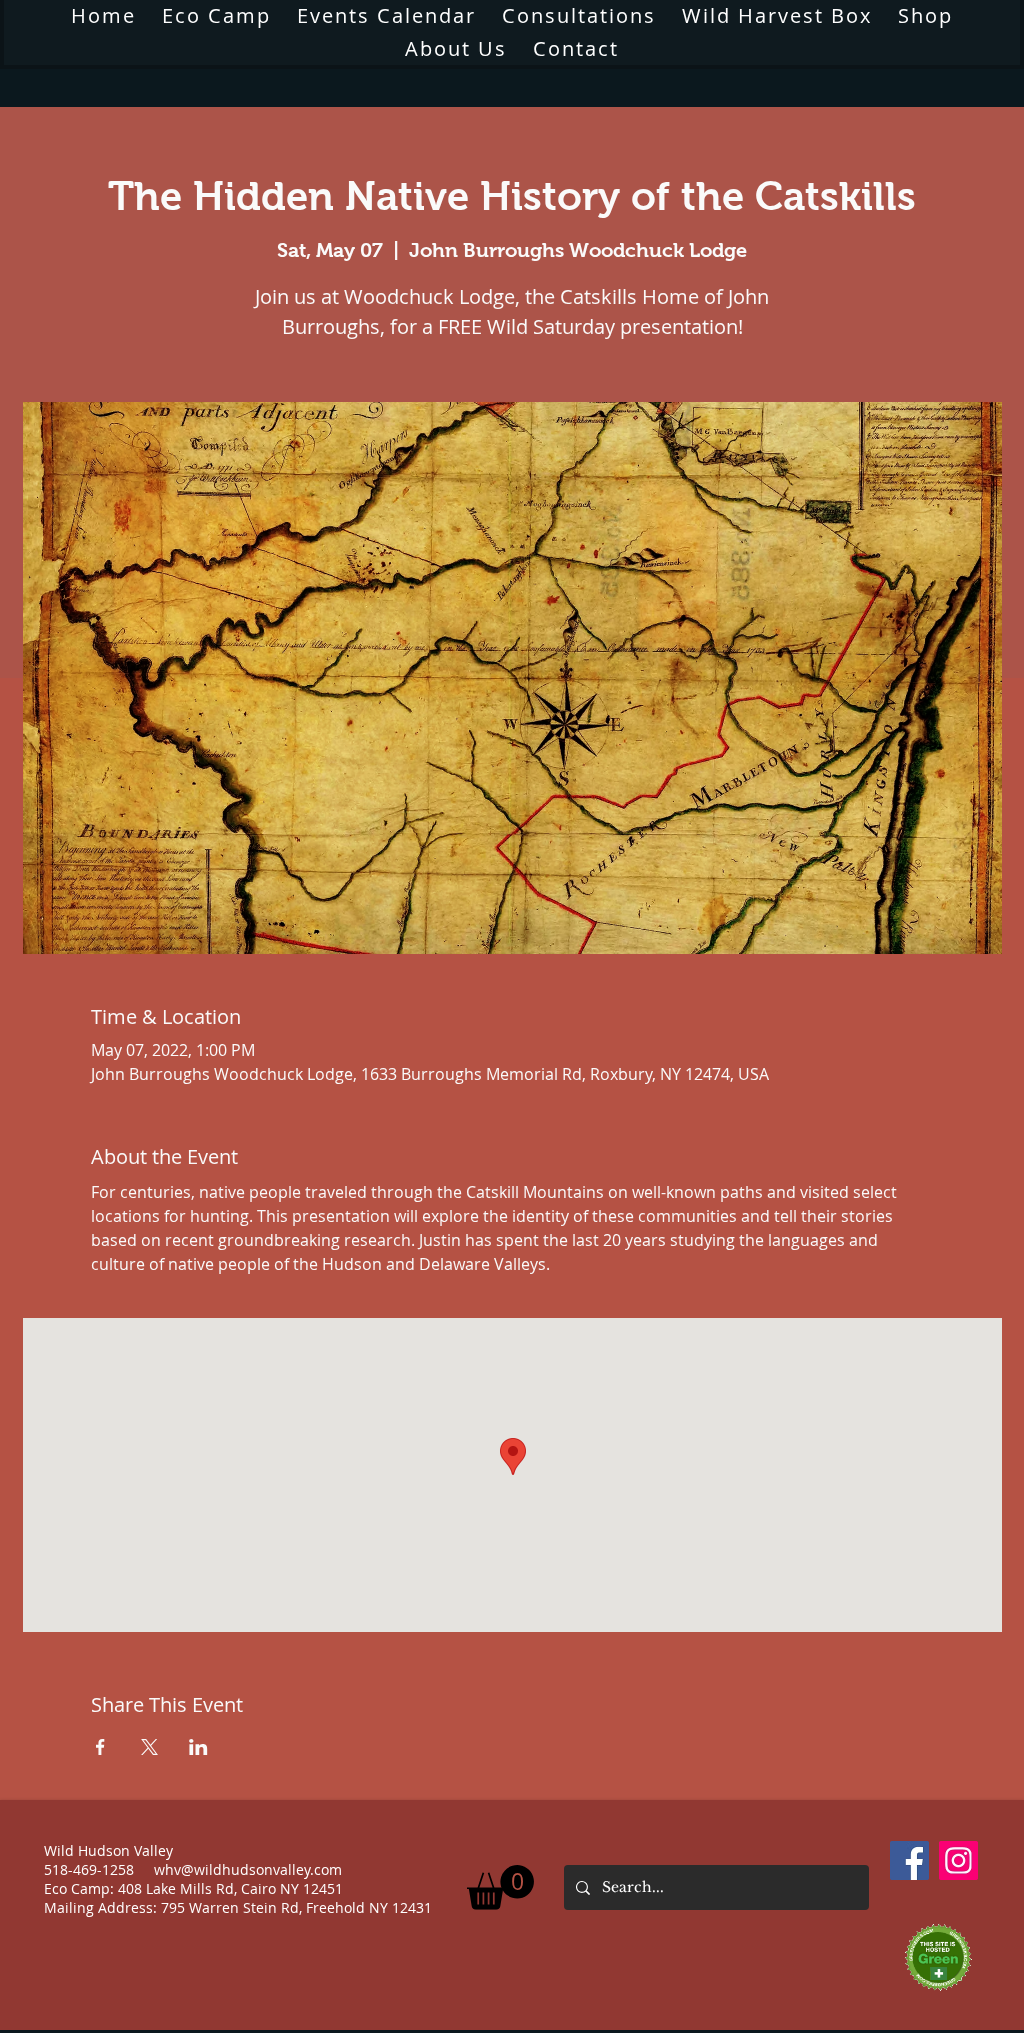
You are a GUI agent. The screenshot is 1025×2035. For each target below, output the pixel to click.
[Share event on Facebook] (100, 1747)
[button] (456, 48)
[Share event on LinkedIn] (198, 1747)
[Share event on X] (149, 1747)
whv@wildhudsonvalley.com (248, 1869)
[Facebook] (909, 1860)
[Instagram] (958, 1860)
